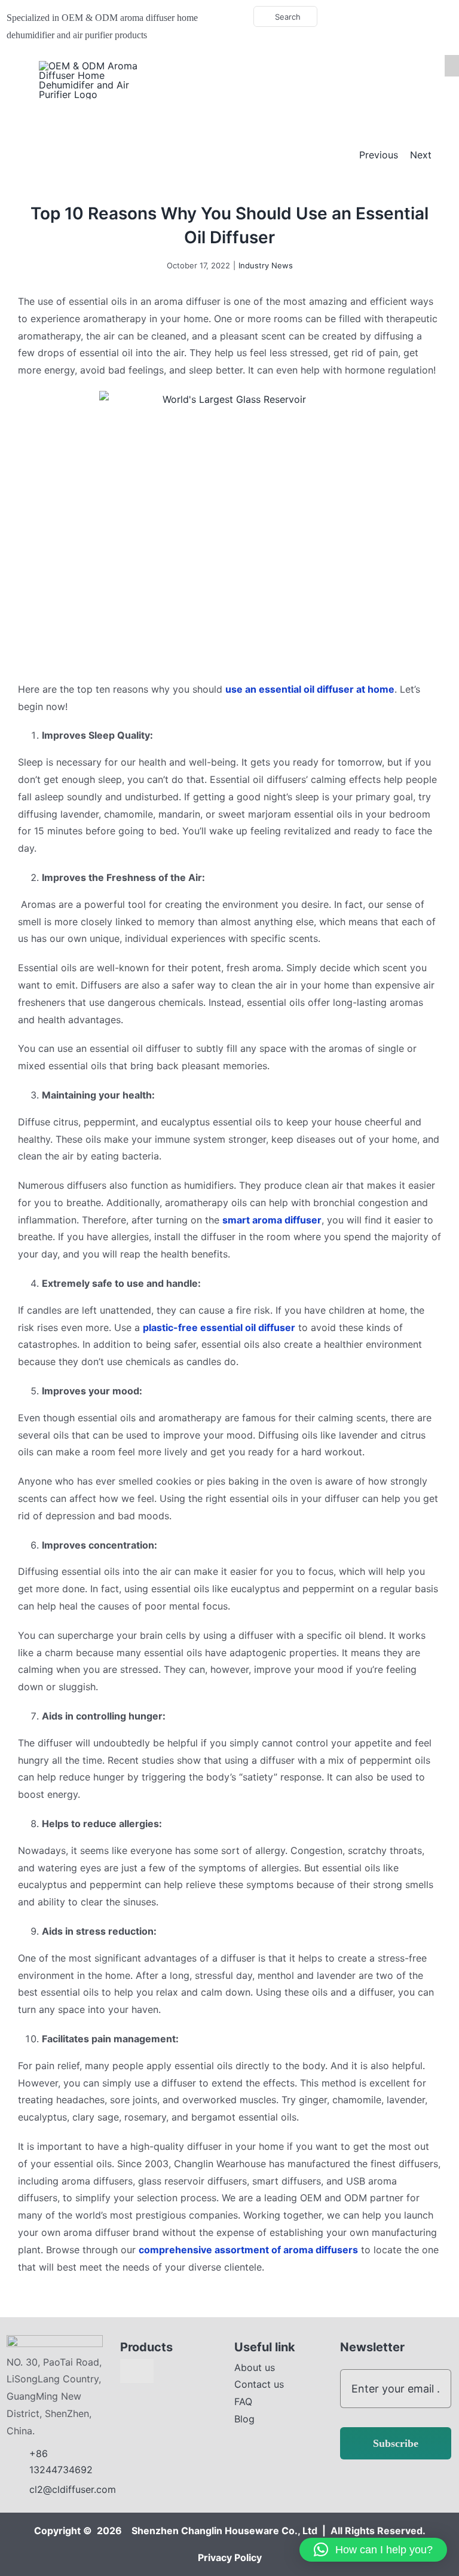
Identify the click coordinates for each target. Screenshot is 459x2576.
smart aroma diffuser (272, 1220)
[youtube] (394, 17)
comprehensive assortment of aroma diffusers (248, 2250)
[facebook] (375, 17)
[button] (373, 2550)
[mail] (432, 17)
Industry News (266, 265)
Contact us (259, 2384)
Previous (379, 155)
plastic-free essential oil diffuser (219, 1327)
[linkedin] (413, 17)
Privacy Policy (230, 2557)
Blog (244, 2419)
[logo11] (55, 2340)
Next (421, 155)
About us (255, 2367)
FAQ (243, 2401)
